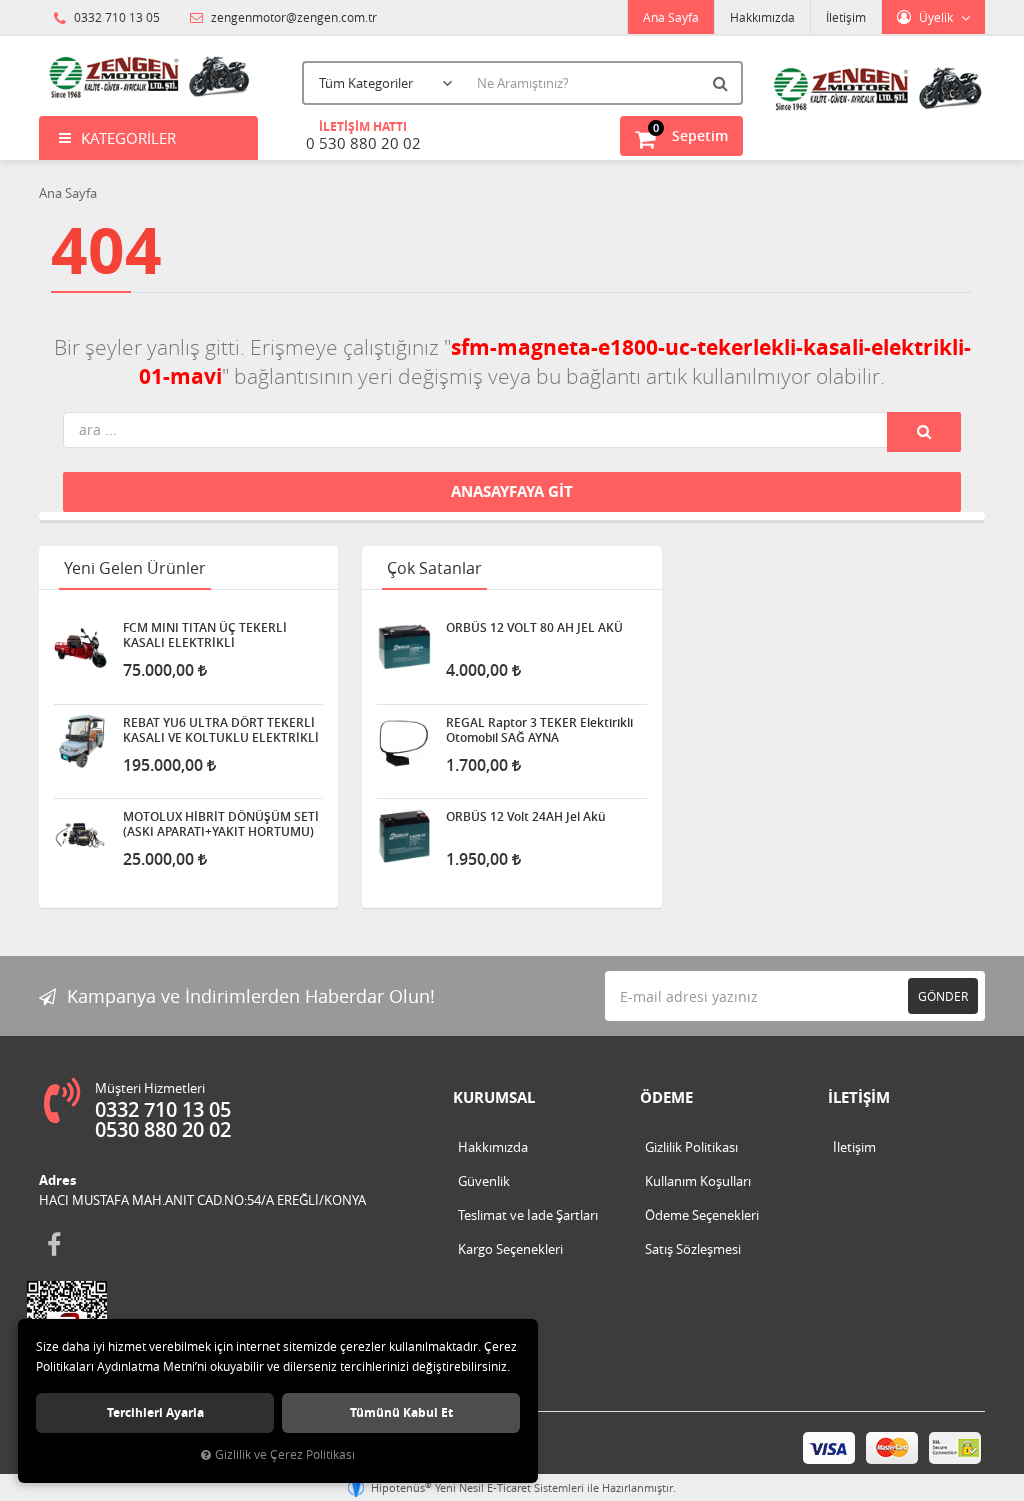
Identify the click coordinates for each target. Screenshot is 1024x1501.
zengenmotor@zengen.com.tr (292, 17)
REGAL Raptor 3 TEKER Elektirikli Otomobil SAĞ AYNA (539, 730)
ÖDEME (666, 1097)
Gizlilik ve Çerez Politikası (285, 1454)
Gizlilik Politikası (691, 1147)
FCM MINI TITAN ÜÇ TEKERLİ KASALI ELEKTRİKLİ (205, 635)
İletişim (846, 17)
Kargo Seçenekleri (510, 1249)
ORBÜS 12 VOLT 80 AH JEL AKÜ (534, 628)
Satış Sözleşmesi (693, 1249)
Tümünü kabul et (401, 1412)
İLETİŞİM (859, 1097)
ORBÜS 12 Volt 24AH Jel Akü (526, 817)
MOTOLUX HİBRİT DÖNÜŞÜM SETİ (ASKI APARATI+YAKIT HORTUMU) (221, 824)
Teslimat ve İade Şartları (528, 1215)
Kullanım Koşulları (698, 1181)
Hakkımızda (762, 17)
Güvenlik (484, 1181)
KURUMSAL (494, 1097)
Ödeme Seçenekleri (702, 1215)
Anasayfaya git (512, 491)
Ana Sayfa (671, 17)
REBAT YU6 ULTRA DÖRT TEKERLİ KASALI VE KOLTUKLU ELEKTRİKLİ (221, 730)
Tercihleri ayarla (155, 1412)
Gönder (943, 996)
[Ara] (723, 83)
